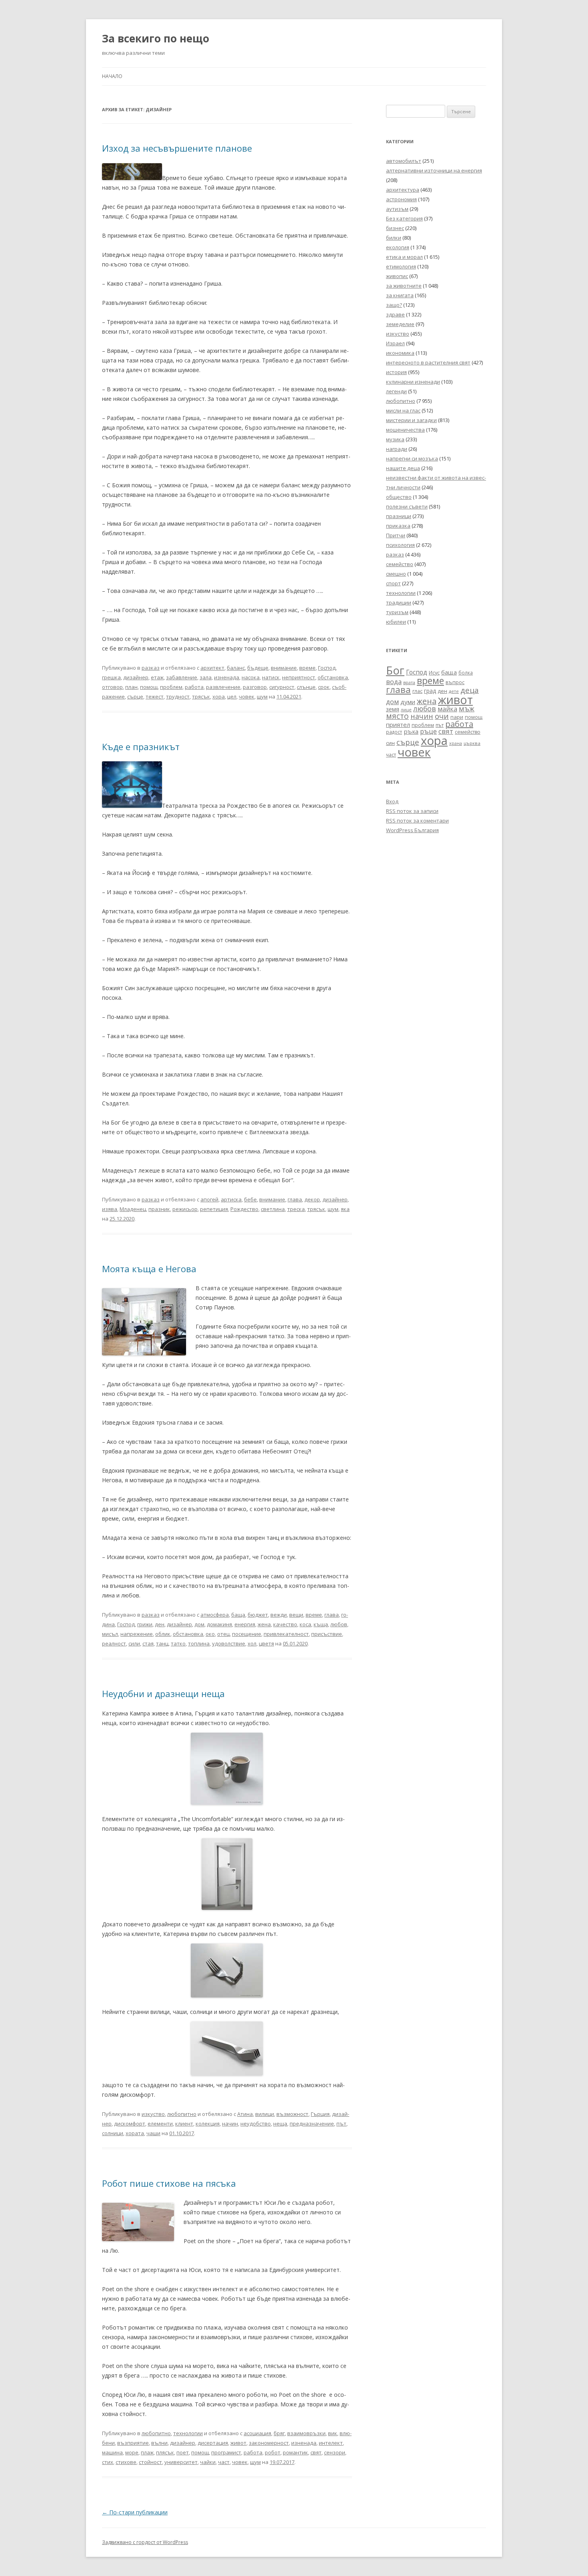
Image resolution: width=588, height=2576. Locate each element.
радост (394, 732)
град (430, 691)
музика (395, 439)
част (224, 2462)
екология (398, 247)
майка (447, 709)
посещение (247, 1634)
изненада (227, 677)
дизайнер (136, 677)
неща (280, 2124)
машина (112, 2452)
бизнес (395, 228)
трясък (201, 697)
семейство (400, 564)
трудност (178, 697)
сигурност (282, 687)
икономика (400, 353)
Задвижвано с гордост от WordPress (145, 2542)
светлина (273, 1209)
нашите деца (403, 468)
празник (159, 1209)
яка (345, 1209)
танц (162, 1643)
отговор (112, 687)
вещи (296, 1615)
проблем (171, 687)
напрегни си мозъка (412, 458)
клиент (184, 2124)
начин (230, 2124)
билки (394, 238)
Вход (392, 801)
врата (409, 682)
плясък (165, 2452)
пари (457, 717)
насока (251, 677)
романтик (295, 2452)
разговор (255, 687)
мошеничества (405, 430)
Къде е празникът (141, 747)
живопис (397, 276)
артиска (231, 1199)
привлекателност (286, 1634)
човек (247, 697)
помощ (149, 687)
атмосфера (215, 1615)
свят (316, 2452)
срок (324, 687)
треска (296, 1209)
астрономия (401, 199)
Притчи (396, 535)
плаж (147, 2452)
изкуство (153, 2114)
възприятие (133, 2443)
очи (442, 716)
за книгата (400, 295)
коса (305, 1624)
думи (408, 702)
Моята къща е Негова (149, 1269)
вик (333, 2433)
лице (406, 710)
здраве (395, 314)
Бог (395, 670)
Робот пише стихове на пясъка (169, 2183)
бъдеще (258, 668)
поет (183, 2452)
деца (470, 690)
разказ (151, 668)
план (131, 687)
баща (238, 1615)
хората (135, 2133)
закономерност (269, 2443)
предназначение (312, 2124)
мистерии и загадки (411, 420)
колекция (208, 2124)
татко (178, 1643)
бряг (279, 2433)
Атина (245, 2114)
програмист (226, 2452)
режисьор (185, 1209)
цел (232, 697)
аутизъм (397, 209)
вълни (159, 2443)
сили (134, 1643)
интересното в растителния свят (428, 362)
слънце (306, 687)
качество (285, 1624)
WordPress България (412, 830)
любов (339, 1624)
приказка (398, 526)
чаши (153, 2133)
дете (454, 691)
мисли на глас (403, 410)
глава (295, 1199)
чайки (208, 2462)
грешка (111, 677)
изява (110, 1209)
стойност (150, 2462)
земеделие (400, 324)
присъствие (327, 1634)
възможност (292, 2114)
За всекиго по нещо (156, 38)
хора (219, 697)
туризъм (397, 612)
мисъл (110, 1634)
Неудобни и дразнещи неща (163, 1693)
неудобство (256, 2124)
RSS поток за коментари (417, 821)
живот (238, 2443)
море (132, 2452)
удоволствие (229, 1643)
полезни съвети (407, 506)
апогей (209, 1199)
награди (397, 449)
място (397, 716)
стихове (126, 2462)
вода (394, 682)
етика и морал (404, 257)
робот (273, 2452)
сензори (335, 2452)
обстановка (333, 677)
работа (194, 687)
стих (108, 2462)
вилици (265, 2114)
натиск (271, 677)
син (390, 743)
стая (148, 1643)
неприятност (299, 677)
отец (223, 1634)
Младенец (133, 1209)
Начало (112, 76)
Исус (434, 673)
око (210, 1634)
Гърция (320, 2114)
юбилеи (396, 622)
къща (321, 1624)
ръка (411, 731)
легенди (396, 391)
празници (399, 516)
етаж (157, 677)
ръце (428, 731)
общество (399, 497)
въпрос (455, 682)
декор (312, 1199)
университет (181, 2462)
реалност (114, 1643)
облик (163, 1634)
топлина (199, 1643)
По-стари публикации (135, 2512)
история (396, 372)
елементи (160, 2124)
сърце (135, 697)
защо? (394, 305)
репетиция (214, 1209)
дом (199, 1624)
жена (264, 1624)
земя (393, 709)
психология (400, 545)
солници (113, 2133)
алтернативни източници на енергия (434, 170)
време (307, 668)
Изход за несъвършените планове (177, 148)
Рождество (244, 1209)
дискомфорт (130, 2124)
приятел (398, 725)
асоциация (257, 2433)
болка (466, 673)
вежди (279, 1615)
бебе (250, 1199)
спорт (393, 583)
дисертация (213, 2443)
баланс (236, 668)
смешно (396, 574)
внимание (284, 668)
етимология (401, 266)
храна (456, 743)
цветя (266, 1643)
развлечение (223, 687)
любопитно (182, 2114)
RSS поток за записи (412, 811)
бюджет (258, 1615)
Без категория (404, 218)
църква (472, 743)
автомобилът (404, 161)
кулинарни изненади (413, 382)
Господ (327, 668)
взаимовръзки (306, 2433)
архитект (212, 668)
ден (160, 1624)
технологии (188, 2433)
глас (417, 691)
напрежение (137, 1634)
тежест (155, 697)
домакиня (219, 1624)
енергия (245, 1624)
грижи (145, 1624)
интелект (331, 2443)
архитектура (403, 190)
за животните (404, 286)
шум (262, 697)
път (341, 2124)
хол (252, 1643)
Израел (395, 343)
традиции (399, 602)
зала (206, 677)
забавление (182, 677)
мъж (467, 709)
